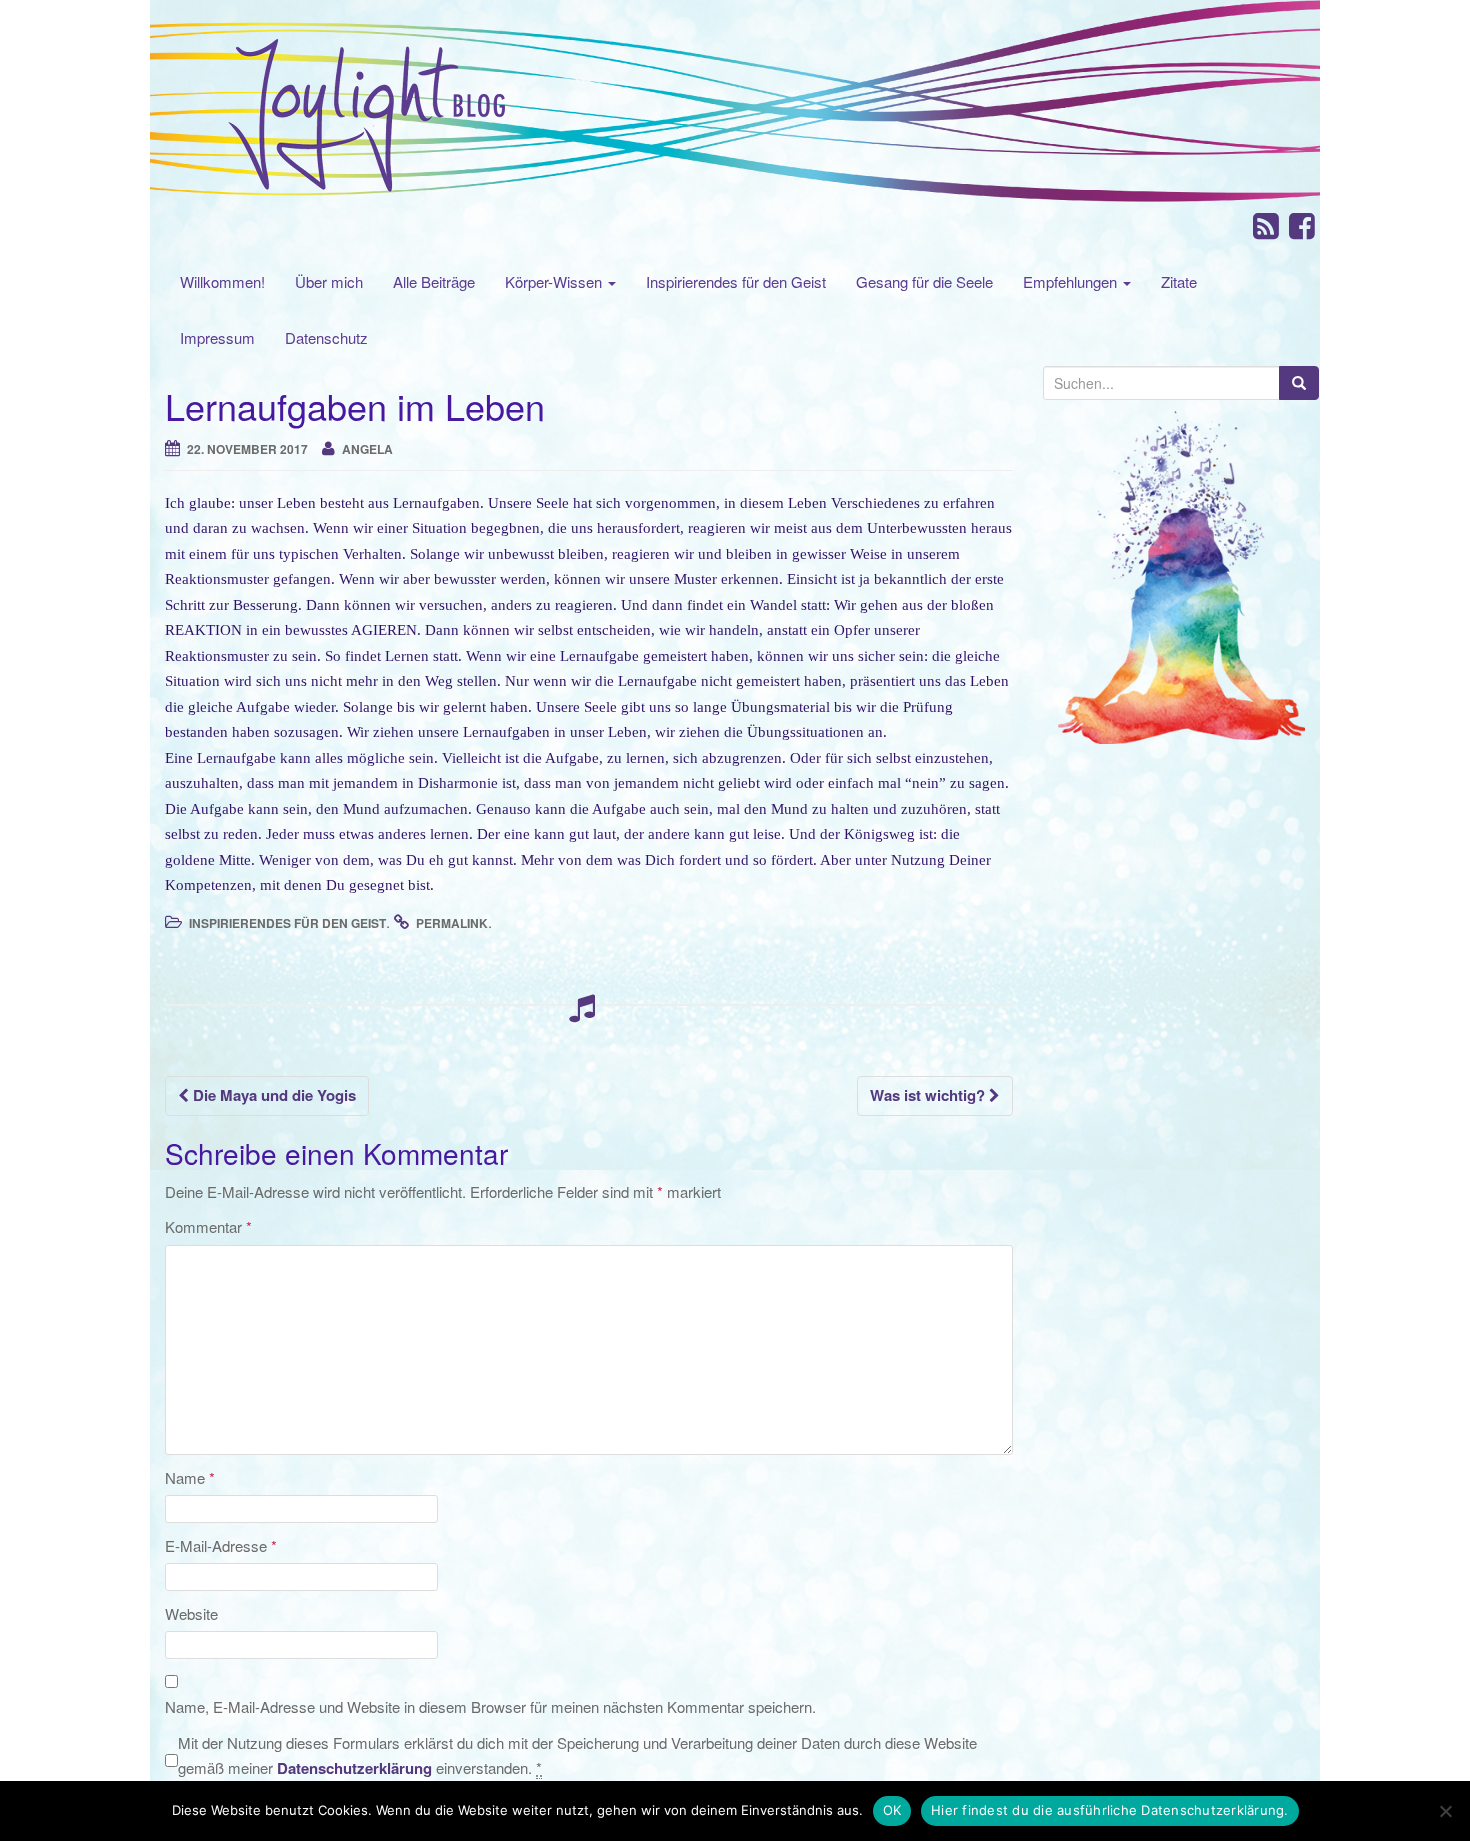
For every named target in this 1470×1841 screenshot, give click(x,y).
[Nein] (1445, 1811)
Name (190, 1477)
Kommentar (208, 1226)
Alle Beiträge (434, 281)
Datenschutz (326, 337)
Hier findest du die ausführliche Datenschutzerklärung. (1110, 1810)
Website (191, 1613)
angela (367, 449)
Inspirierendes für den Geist (736, 281)
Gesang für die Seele (924, 281)
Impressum (217, 337)
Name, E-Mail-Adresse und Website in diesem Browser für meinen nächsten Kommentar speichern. (490, 1706)
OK (892, 1810)
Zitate (1179, 281)
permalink (452, 923)
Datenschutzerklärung (354, 1768)
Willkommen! (222, 281)
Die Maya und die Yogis (272, 1095)
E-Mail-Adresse (221, 1545)
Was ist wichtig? (929, 1095)
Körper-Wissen (555, 281)
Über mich (329, 281)
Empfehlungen (1072, 281)
